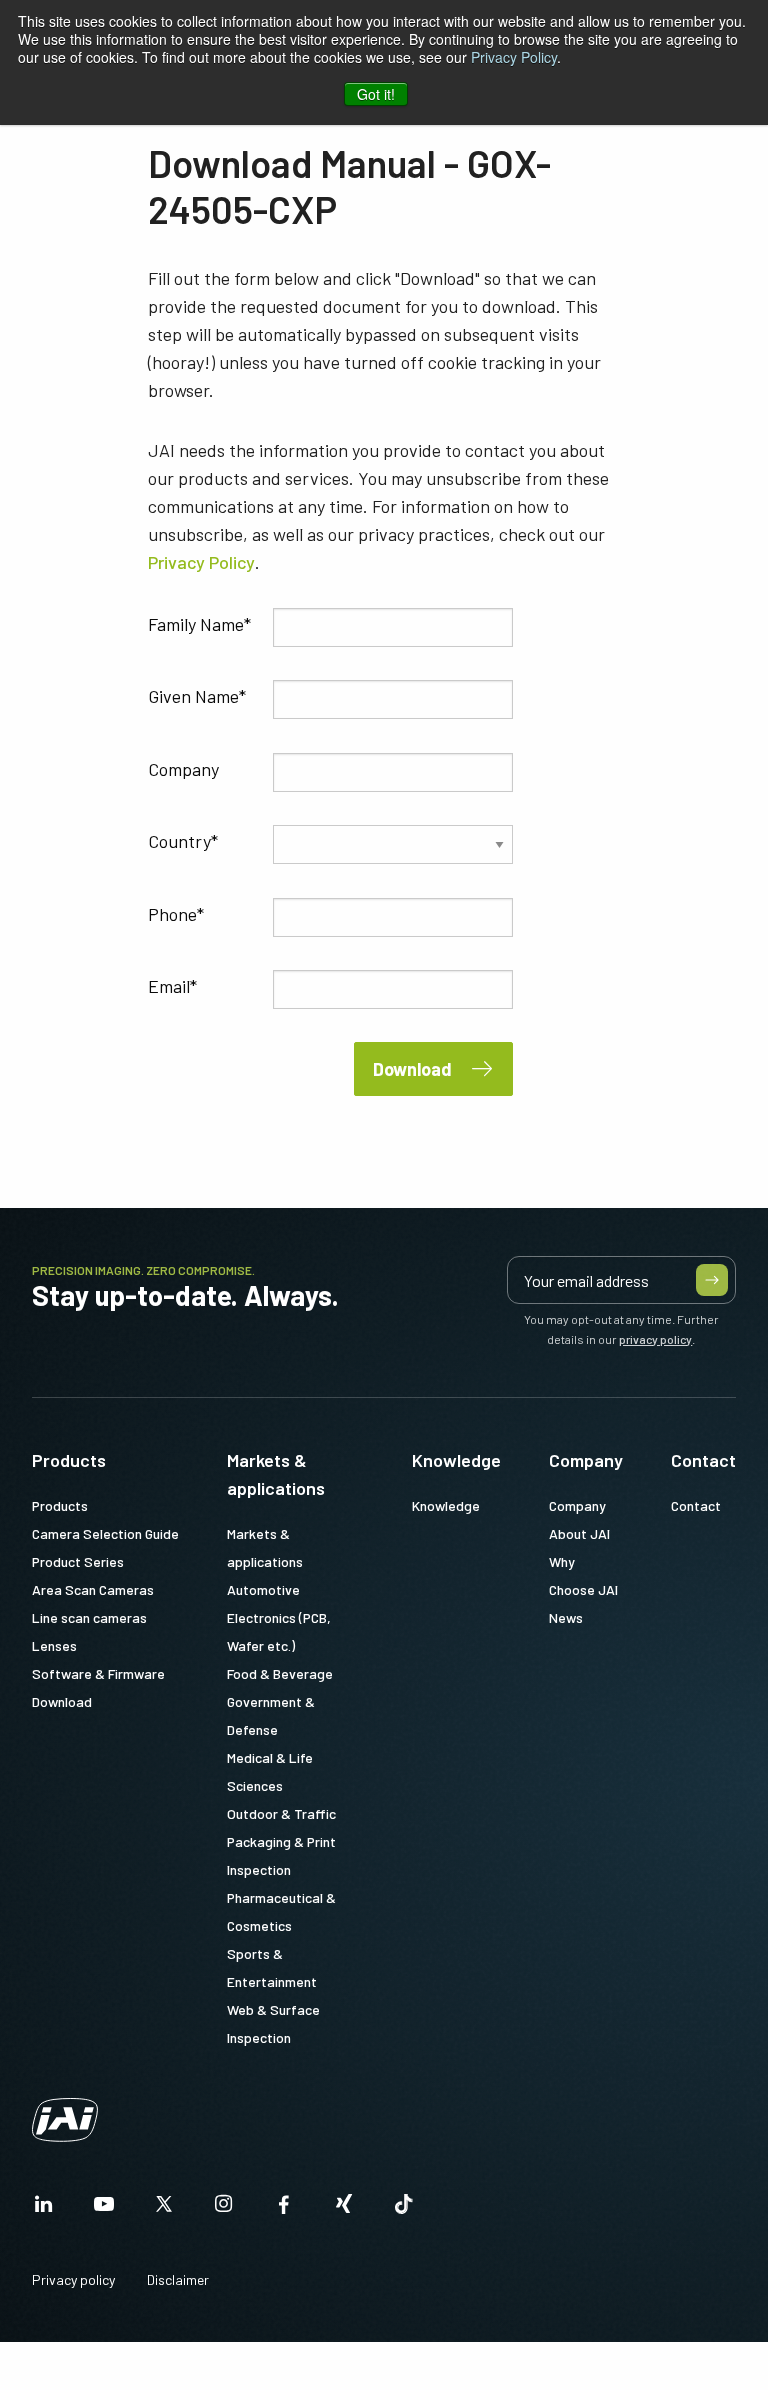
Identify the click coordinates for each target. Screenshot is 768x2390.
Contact (703, 1460)
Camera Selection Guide (105, 1533)
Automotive (263, 1589)
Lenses (54, 1645)
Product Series (78, 1561)
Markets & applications (276, 1474)
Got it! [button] (376, 94)
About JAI (579, 1533)
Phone (172, 914)
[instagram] (224, 2209)
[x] (164, 2209)
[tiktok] (404, 2209)
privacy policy (655, 1339)
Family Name (196, 624)
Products (69, 1460)
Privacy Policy (514, 57)
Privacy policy (73, 2279)
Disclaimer (178, 2279)
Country (179, 841)
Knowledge (456, 1460)
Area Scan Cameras (93, 1589)
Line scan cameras (89, 1617)
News (566, 1617)
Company (183, 769)
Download (412, 1069)
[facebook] (284, 2209)
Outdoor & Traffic (281, 1813)
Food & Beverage (280, 1673)
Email (169, 986)
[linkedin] (44, 2209)
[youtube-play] (104, 2209)
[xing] (344, 2209)
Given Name (193, 696)
